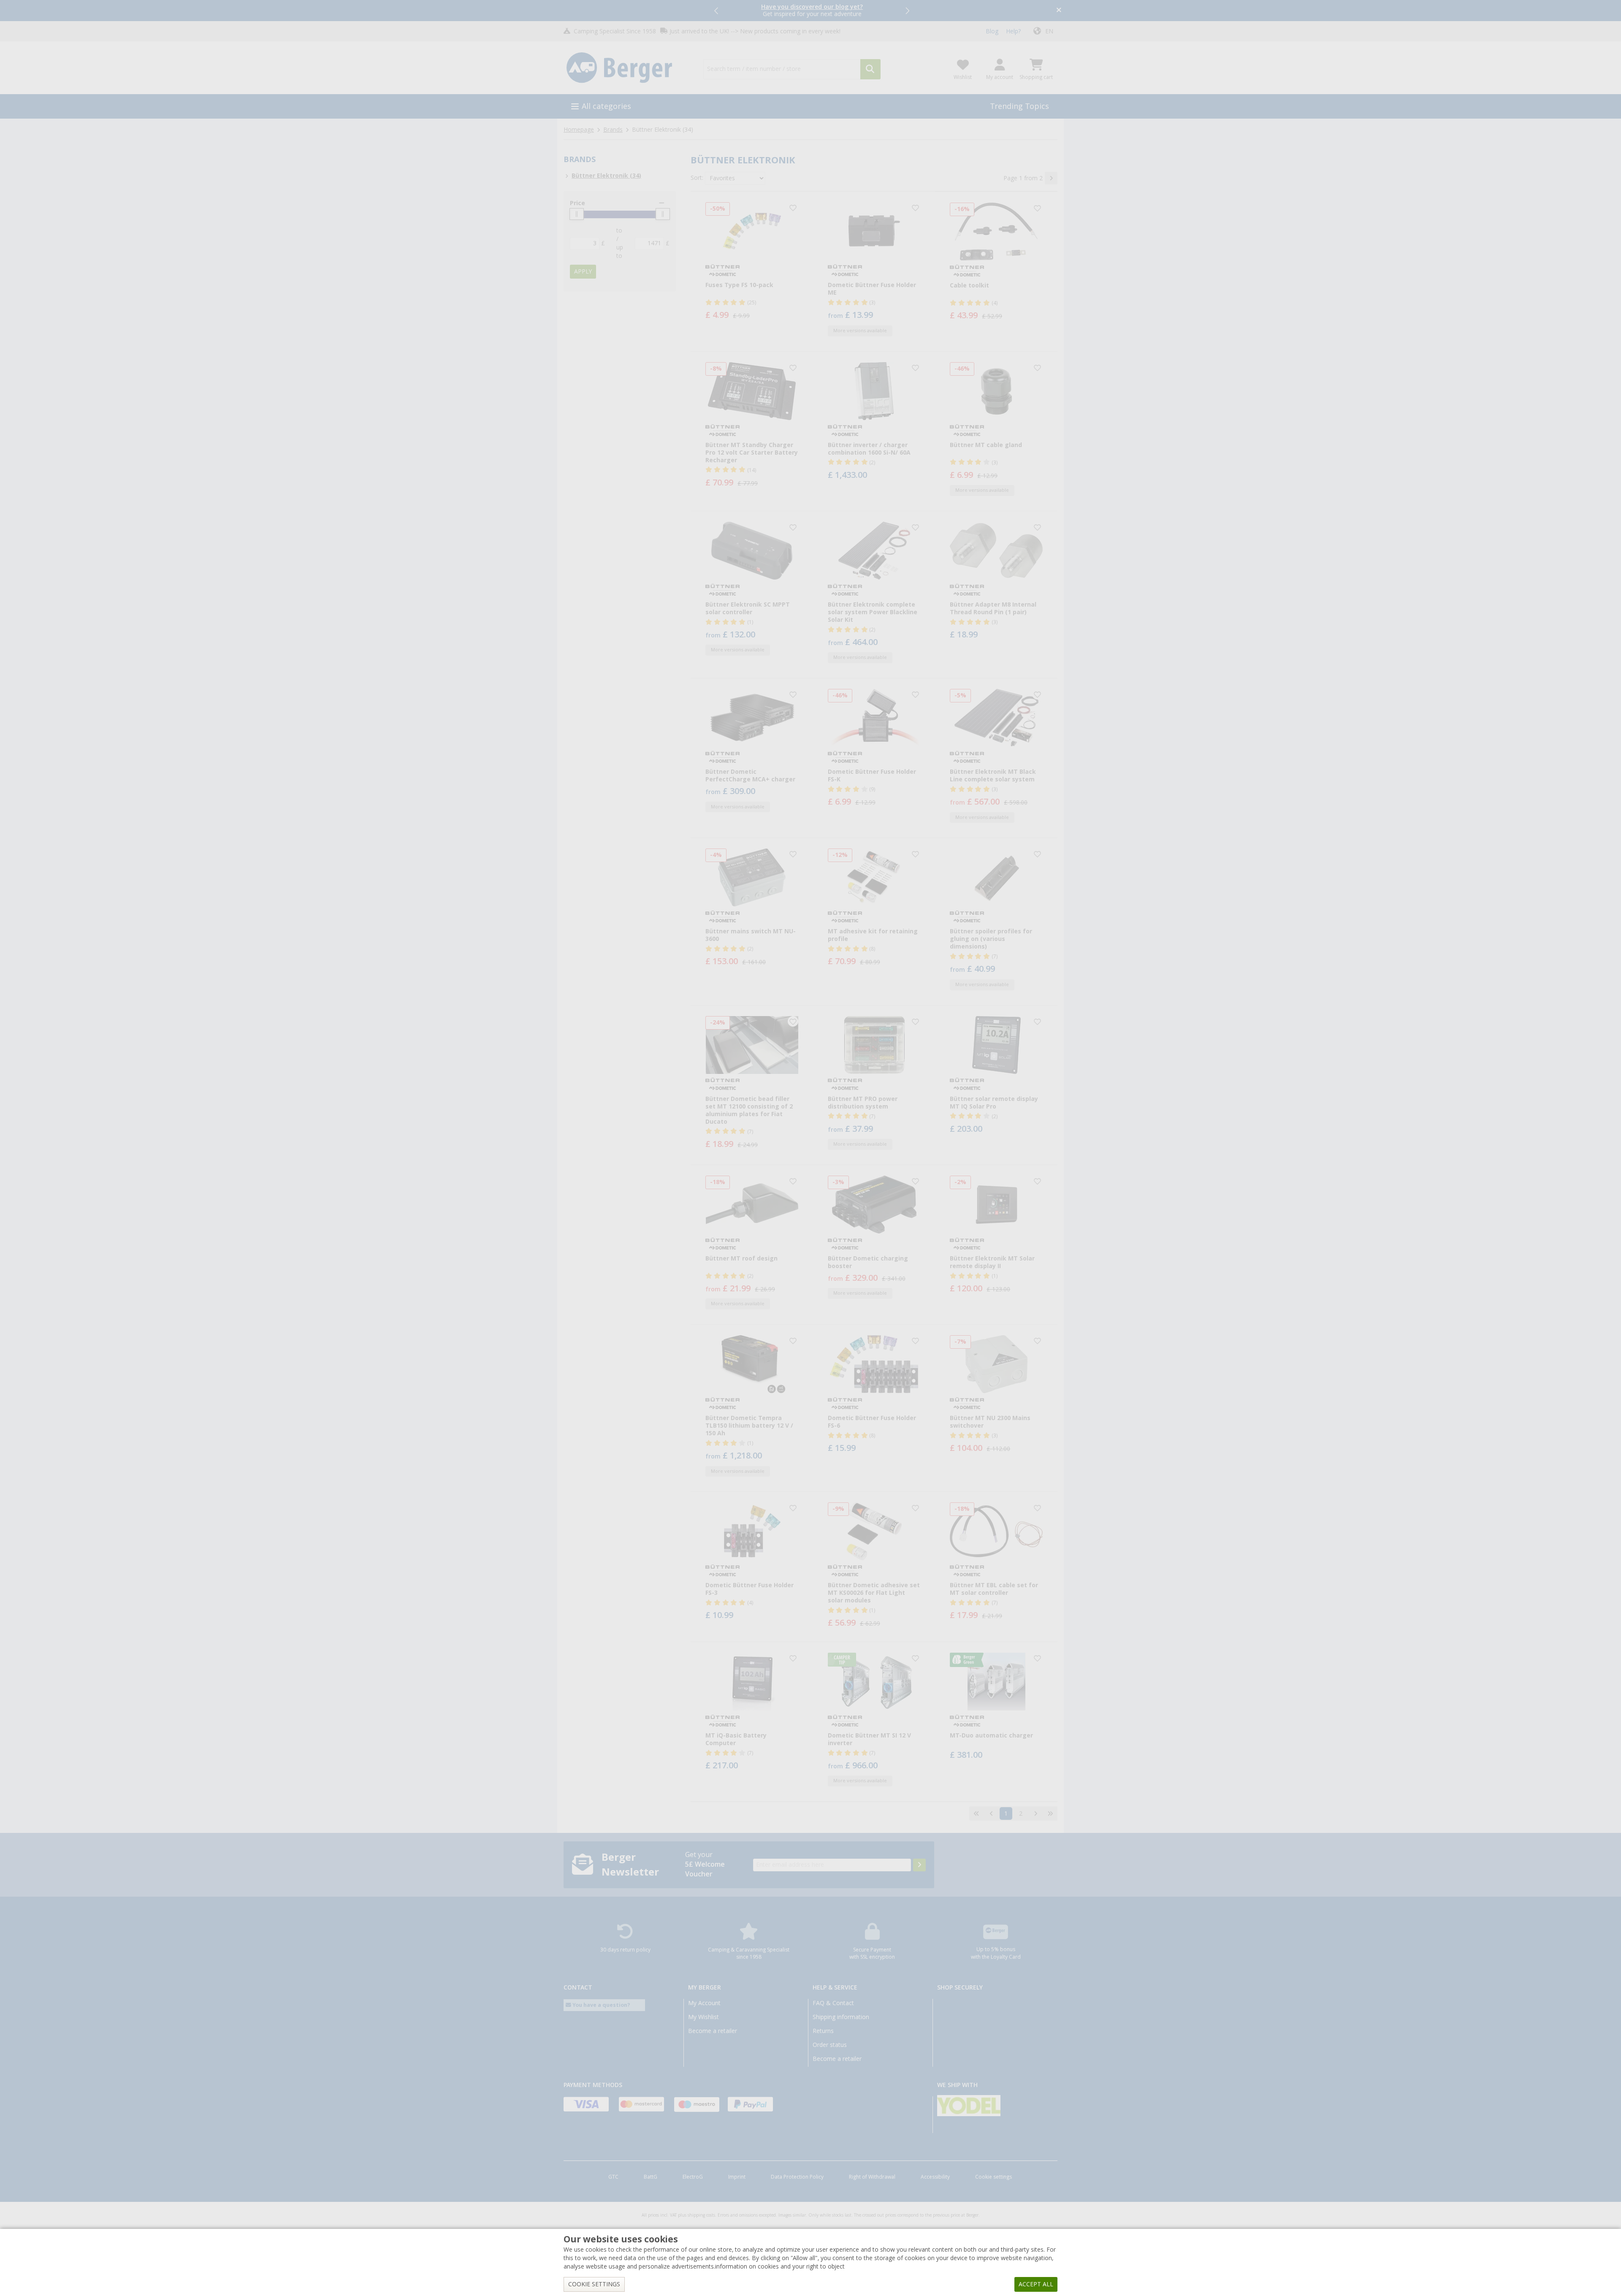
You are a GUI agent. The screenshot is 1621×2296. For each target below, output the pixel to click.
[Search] (870, 69)
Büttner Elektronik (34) (606, 176)
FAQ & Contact (833, 2003)
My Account (704, 2003)
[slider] (577, 214)
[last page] (1050, 1813)
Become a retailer (713, 2031)
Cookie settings (993, 2177)
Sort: (697, 178)
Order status (830, 2045)
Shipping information (841, 2017)
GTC (613, 2177)
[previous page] (991, 1813)
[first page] (976, 1813)
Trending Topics (1019, 106)
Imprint (737, 2177)
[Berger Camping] (628, 68)
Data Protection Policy (797, 2177)
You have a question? (601, 2005)
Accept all (1036, 2284)
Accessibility (935, 2177)
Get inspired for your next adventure (812, 10)
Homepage (579, 130)
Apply (583, 271)
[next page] (1051, 178)
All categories (606, 106)
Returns (823, 2031)
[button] (717, 11)
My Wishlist (703, 2017)
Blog (992, 31)
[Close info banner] (1059, 11)
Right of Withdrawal (872, 2177)
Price (577, 203)
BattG (651, 2177)
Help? (1013, 31)
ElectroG (693, 2177)
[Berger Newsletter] (919, 1865)
